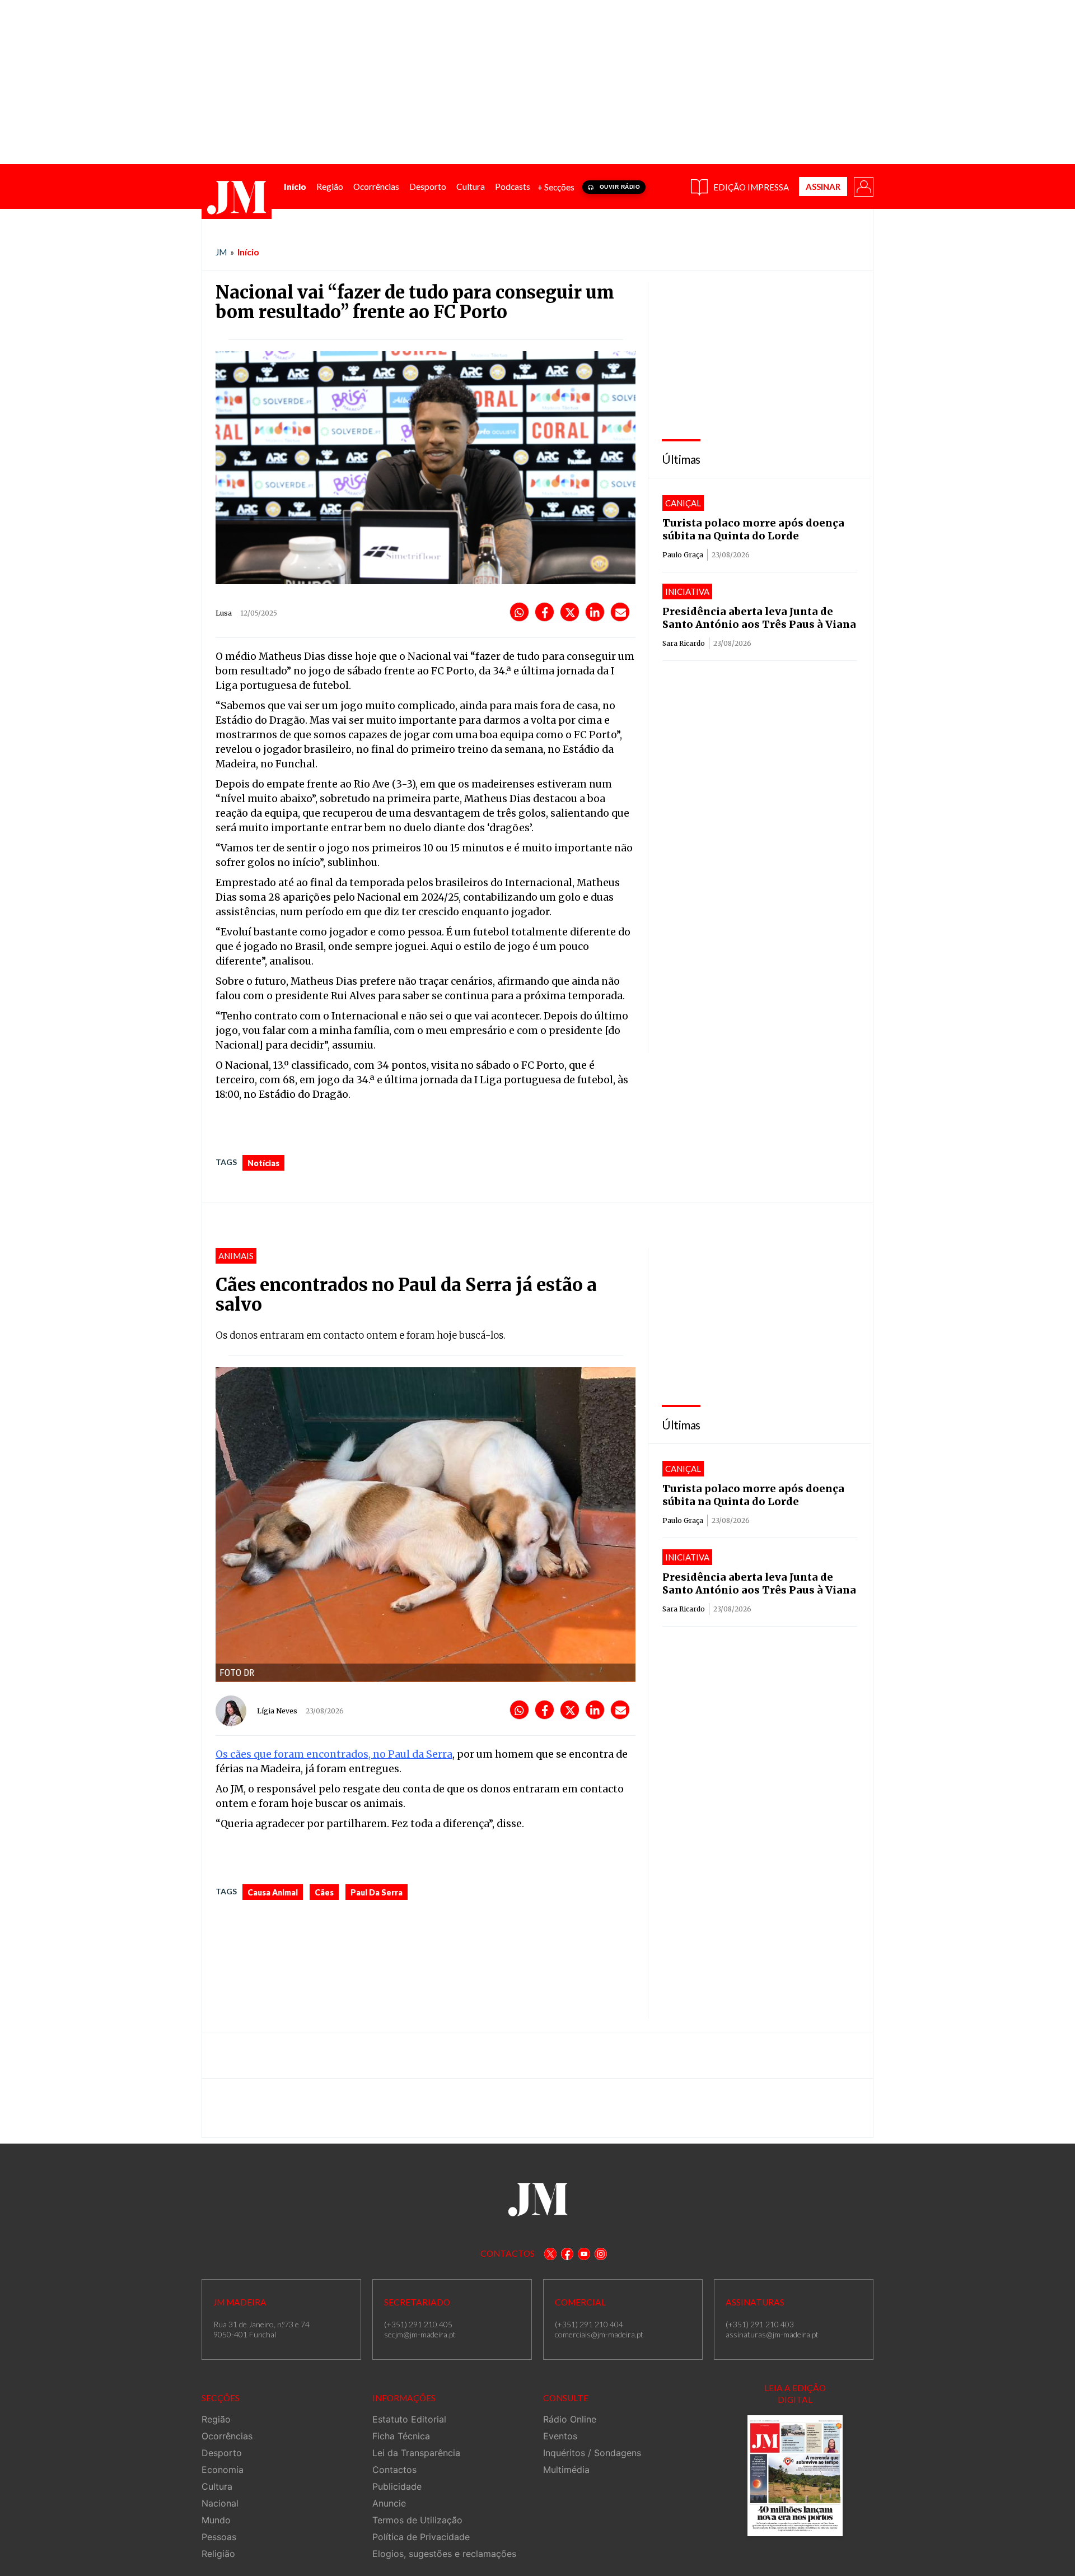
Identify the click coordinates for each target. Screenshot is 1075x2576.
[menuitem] (295, 187)
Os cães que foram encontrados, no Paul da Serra (334, 1754)
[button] (863, 186)
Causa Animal (273, 1892)
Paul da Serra (377, 1892)
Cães (324, 1892)
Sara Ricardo (684, 643)
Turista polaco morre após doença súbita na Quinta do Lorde (753, 529)
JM (221, 252)
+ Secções (556, 187)
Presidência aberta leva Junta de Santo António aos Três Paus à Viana (759, 618)
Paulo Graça (683, 555)
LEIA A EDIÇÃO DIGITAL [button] (795, 2394)
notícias (263, 1163)
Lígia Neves (277, 1711)
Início (248, 252)
